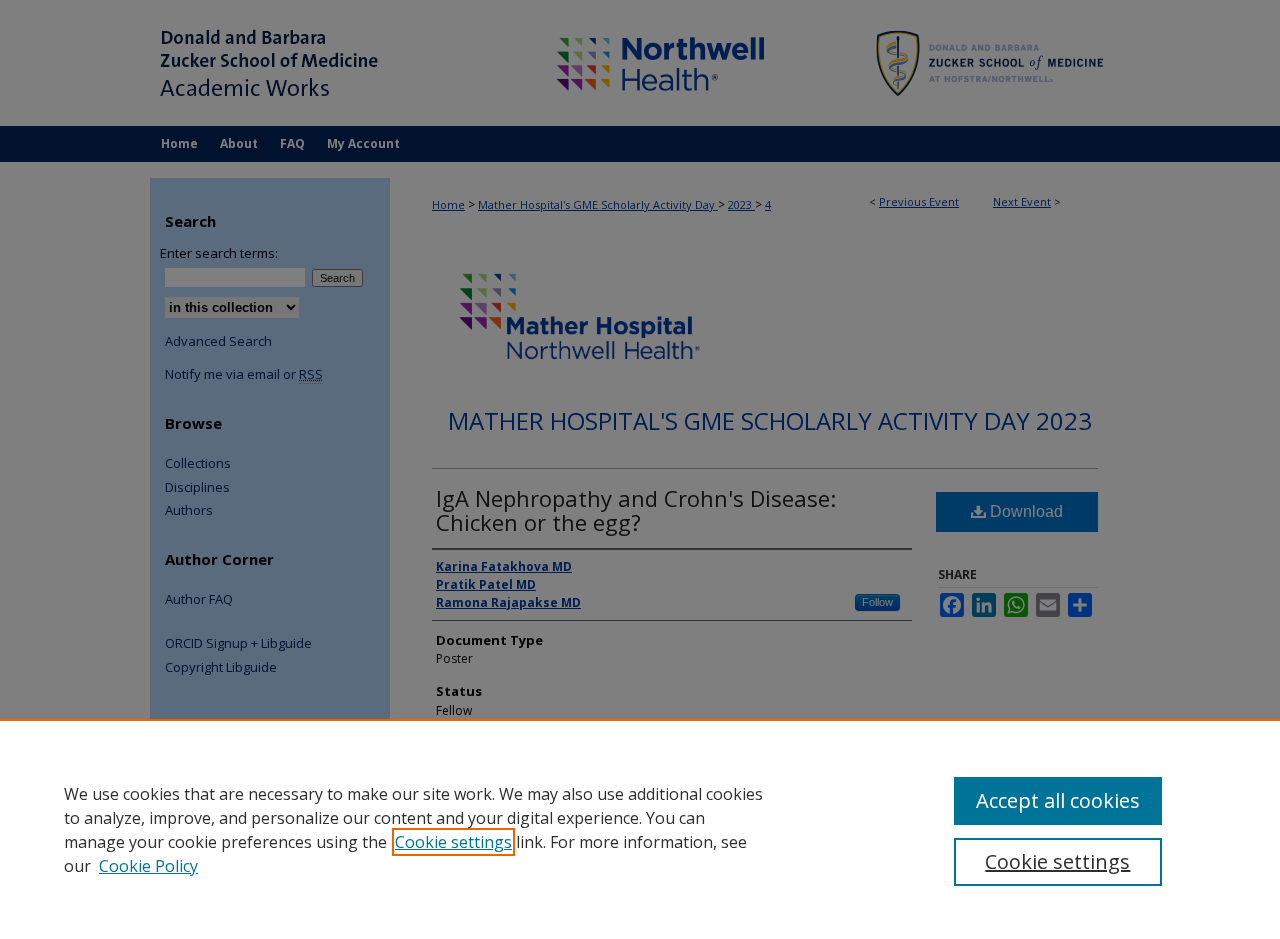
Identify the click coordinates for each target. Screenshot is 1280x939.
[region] (640, 829)
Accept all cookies (1058, 800)
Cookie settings (453, 842)
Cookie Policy (148, 866)
